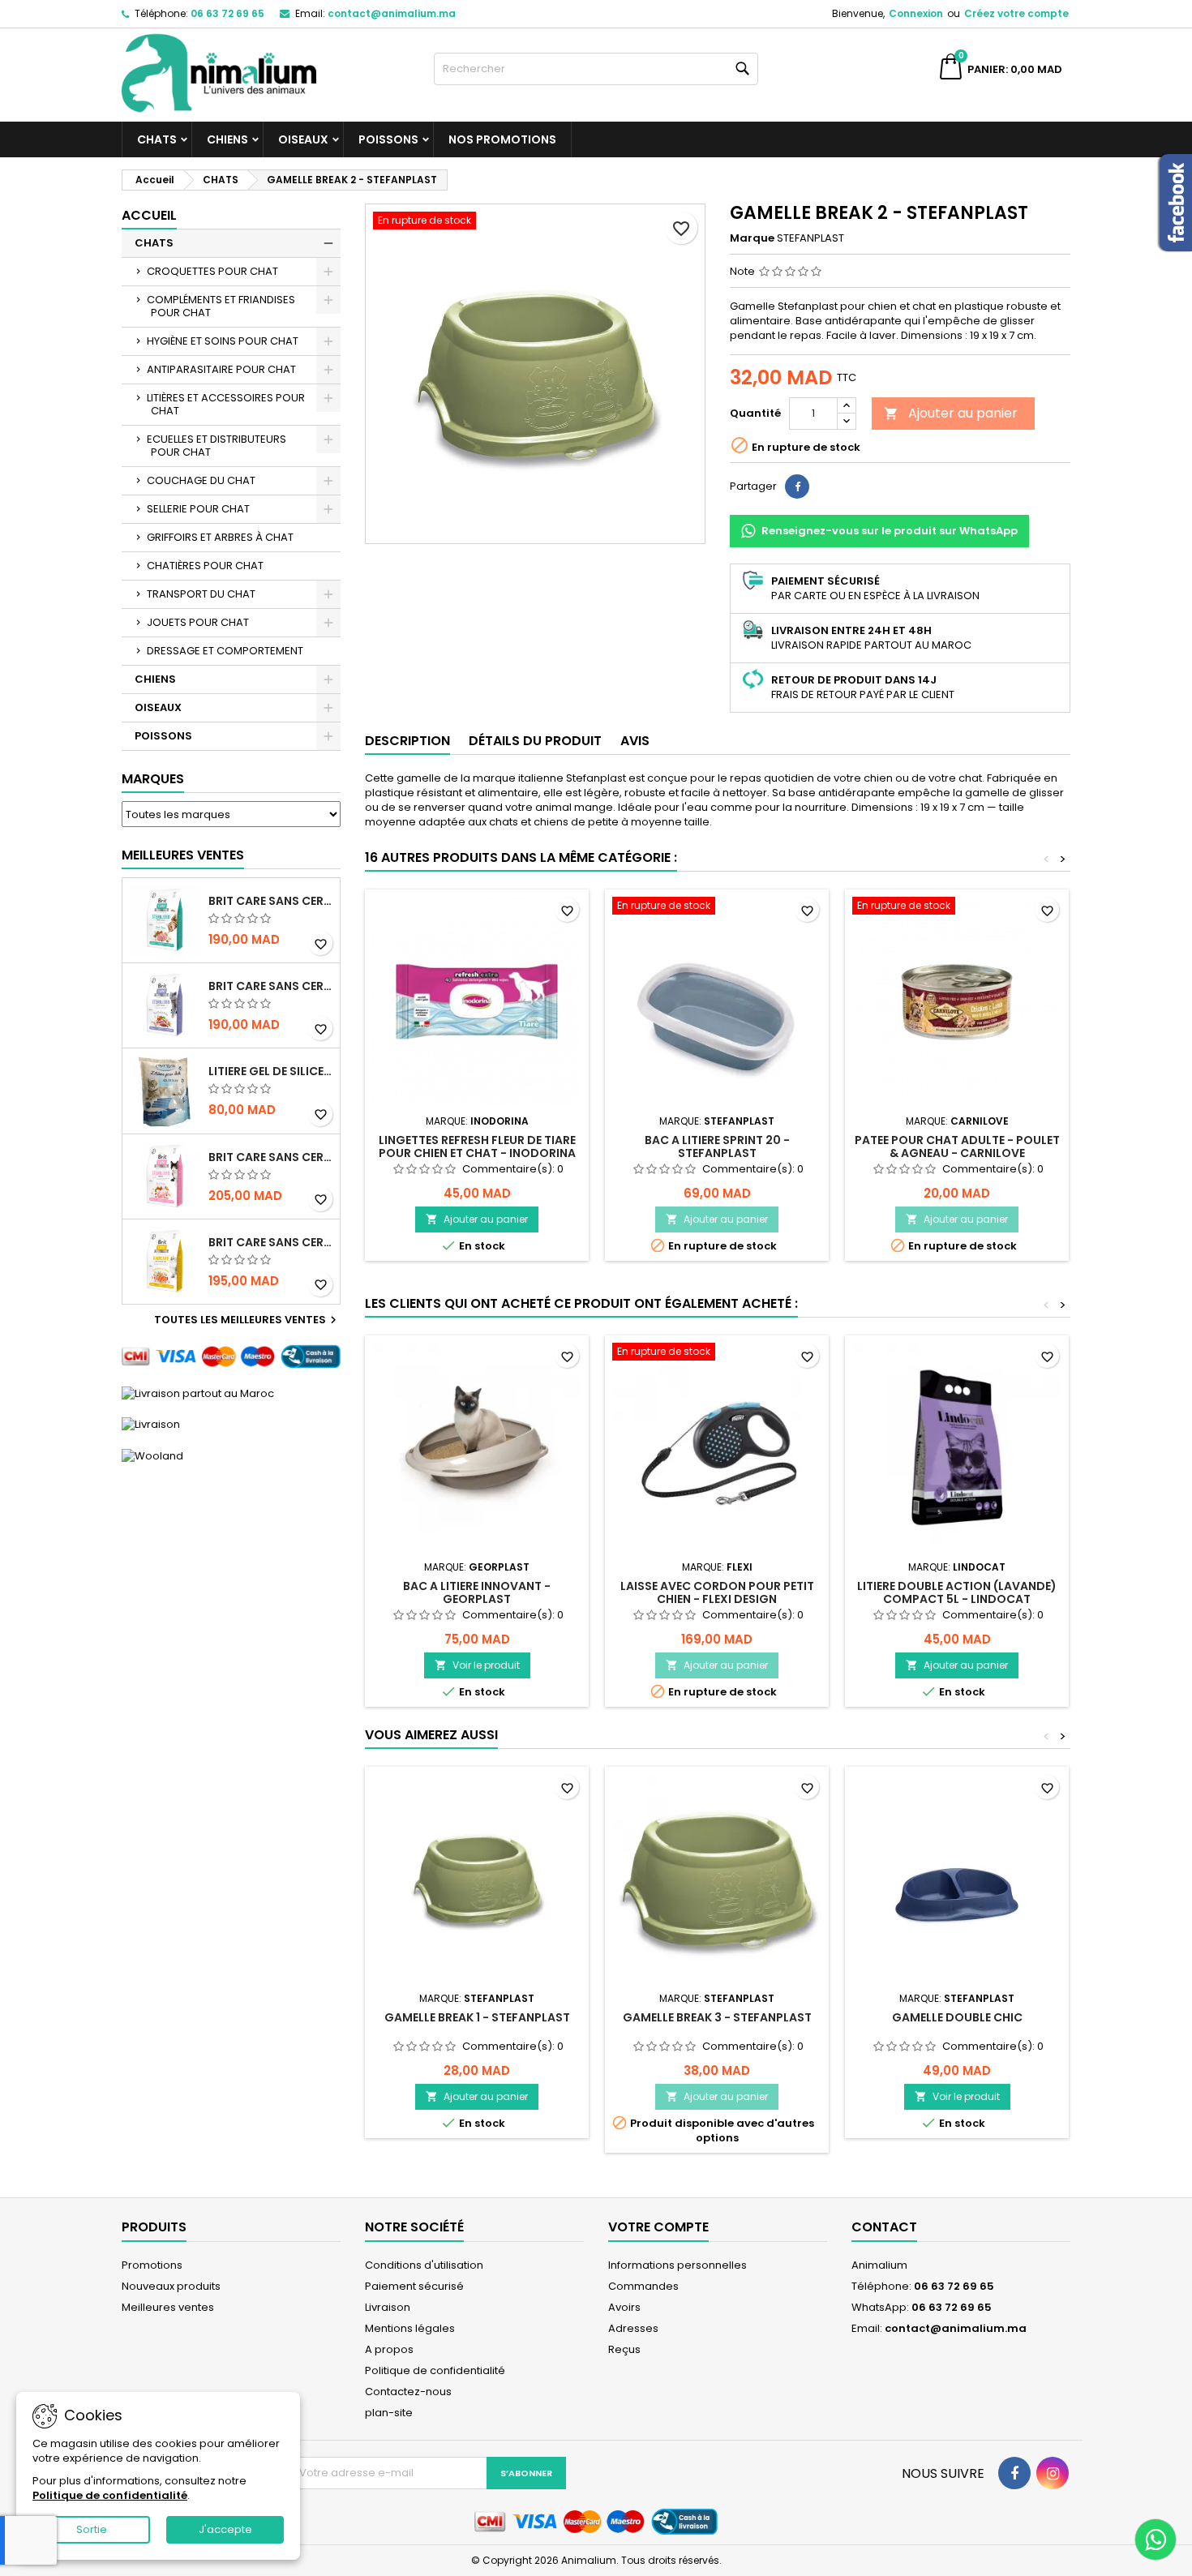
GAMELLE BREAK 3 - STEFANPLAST (717, 2017)
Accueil (149, 215)
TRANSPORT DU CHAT (201, 594)
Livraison (388, 2307)
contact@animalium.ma (392, 13)
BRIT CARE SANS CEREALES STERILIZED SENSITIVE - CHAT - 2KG (271, 1157)
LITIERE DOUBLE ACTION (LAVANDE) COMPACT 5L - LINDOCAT (957, 1592)
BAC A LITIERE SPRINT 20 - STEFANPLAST (717, 1147)
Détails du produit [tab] (535, 741)
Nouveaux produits (171, 2286)
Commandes (643, 2286)
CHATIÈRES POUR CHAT (205, 566)
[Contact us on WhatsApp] (1156, 2540)
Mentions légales (410, 2328)
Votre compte (658, 2227)
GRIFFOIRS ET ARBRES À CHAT (220, 537)
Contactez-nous (408, 2392)
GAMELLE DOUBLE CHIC (957, 2017)
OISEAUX (303, 139)
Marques (153, 779)
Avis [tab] (635, 741)
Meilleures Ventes (183, 855)
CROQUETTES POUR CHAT (212, 271)
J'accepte (225, 2529)
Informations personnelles (677, 2265)
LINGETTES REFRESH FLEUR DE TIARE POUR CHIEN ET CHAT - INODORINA (477, 1147)
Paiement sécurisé (414, 2286)
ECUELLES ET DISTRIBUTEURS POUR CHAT (217, 446)
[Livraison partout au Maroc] (198, 1393)
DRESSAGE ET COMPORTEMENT (225, 651)
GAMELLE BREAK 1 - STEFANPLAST (477, 2017)
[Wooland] (152, 1455)
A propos (389, 2349)
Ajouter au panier (951, 413)
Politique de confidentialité (435, 2370)
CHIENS (227, 139)
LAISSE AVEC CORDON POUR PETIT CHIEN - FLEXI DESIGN (717, 1592)
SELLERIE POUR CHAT (198, 509)
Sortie (92, 2529)
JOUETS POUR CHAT (198, 622)
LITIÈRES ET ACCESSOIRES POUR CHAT (226, 404)
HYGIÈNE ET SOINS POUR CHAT (223, 341)
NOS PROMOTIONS (502, 139)
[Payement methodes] (231, 1356)
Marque (752, 238)
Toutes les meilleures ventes (247, 1320)
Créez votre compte (1016, 13)
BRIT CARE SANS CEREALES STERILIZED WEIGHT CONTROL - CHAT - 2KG (271, 986)
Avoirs (624, 2307)
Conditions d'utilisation (424, 2265)
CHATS (157, 139)
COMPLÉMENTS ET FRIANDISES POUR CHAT (221, 306)
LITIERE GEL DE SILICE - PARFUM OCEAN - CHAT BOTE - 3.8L (271, 1071)
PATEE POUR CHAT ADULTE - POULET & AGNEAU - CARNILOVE (957, 1147)
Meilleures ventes (168, 2307)
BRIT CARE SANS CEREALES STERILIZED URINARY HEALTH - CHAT (271, 901)
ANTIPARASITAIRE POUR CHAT (221, 369)
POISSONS (388, 139)
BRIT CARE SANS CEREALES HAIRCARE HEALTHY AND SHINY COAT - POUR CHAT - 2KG (271, 1242)
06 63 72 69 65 (227, 13)
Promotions (152, 2265)
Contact (884, 2227)
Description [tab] (407, 741)
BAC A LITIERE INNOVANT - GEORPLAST (477, 1592)
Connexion (916, 13)
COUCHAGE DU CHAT (201, 480)
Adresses (633, 2328)
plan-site (389, 2413)
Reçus (624, 2349)
